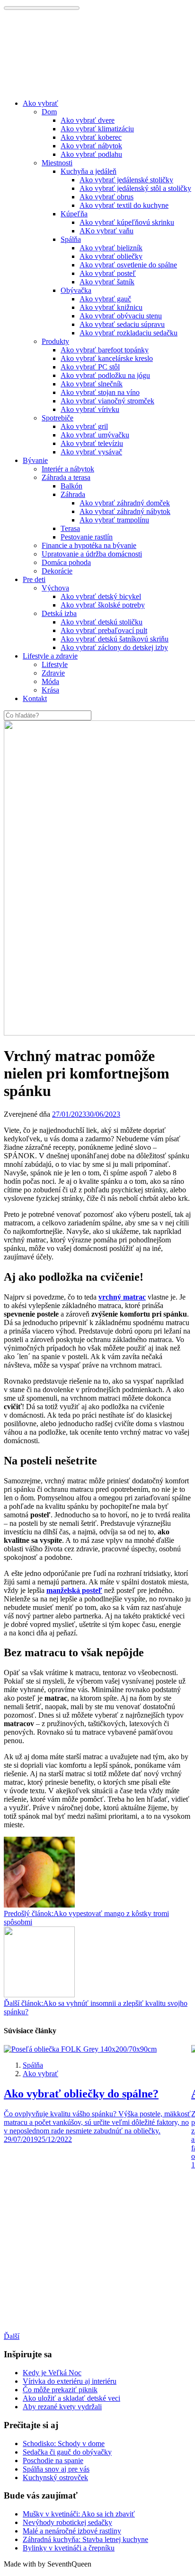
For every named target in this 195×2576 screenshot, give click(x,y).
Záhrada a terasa (66, 477)
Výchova (55, 588)
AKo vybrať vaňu (106, 231)
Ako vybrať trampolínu (114, 520)
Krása (50, 690)
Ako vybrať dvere (88, 120)
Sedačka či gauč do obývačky (67, 2452)
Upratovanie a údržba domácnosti (92, 554)
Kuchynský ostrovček (55, 2478)
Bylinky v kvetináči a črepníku (69, 2548)
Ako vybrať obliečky (111, 256)
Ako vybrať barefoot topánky (105, 350)
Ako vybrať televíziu (92, 443)
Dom (49, 112)
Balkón (71, 486)
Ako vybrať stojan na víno (100, 392)
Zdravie (53, 673)
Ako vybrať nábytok (91, 146)
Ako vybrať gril (84, 426)
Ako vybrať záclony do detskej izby (114, 647)
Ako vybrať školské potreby (103, 605)
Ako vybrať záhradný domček (125, 503)
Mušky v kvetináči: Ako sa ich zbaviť (79, 2514)
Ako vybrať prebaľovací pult (104, 630)
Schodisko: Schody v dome (64, 2443)
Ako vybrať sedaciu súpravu (122, 324)
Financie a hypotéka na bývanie (89, 545)
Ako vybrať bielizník (111, 248)
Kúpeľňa (74, 214)
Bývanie (35, 460)
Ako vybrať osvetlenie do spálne (128, 265)
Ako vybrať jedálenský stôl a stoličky (135, 188)
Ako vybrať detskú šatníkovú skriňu (115, 639)
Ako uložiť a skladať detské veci (71, 2398)
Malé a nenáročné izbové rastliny (72, 2531)
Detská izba (59, 613)
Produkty (55, 341)
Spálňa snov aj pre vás (56, 2469)
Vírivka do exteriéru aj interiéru (70, 2381)
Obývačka (76, 290)
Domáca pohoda (66, 562)
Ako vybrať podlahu (91, 154)
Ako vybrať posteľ (108, 273)
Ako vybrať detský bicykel (101, 596)
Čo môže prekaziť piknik (60, 2390)
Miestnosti (57, 163)
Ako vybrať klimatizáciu (97, 129)
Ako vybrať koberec (91, 137)
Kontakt (35, 698)
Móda (50, 681)
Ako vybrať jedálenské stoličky (126, 180)
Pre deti (34, 579)
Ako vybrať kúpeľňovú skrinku (127, 222)
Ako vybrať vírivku (90, 409)
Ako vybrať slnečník (92, 384)
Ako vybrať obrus (106, 197)
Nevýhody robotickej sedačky (67, 2522)
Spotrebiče (58, 418)
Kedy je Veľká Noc (52, 2373)
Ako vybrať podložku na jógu (105, 375)
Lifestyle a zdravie (50, 656)
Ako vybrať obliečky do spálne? (81, 2094)
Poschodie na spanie (53, 2460)
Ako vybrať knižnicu (111, 307)
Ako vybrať (40, 103)
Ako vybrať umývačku (95, 435)
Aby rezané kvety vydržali (62, 2407)
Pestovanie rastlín (87, 537)
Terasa (70, 528)
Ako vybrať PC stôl (90, 367)
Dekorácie (57, 571)
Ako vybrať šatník (107, 282)
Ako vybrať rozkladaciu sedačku (129, 333)
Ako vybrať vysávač (91, 452)
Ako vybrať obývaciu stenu (121, 316)
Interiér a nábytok (68, 469)
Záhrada (73, 494)
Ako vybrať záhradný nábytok (125, 511)
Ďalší (12, 2336)
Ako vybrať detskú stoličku (102, 622)
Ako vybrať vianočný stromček (107, 401)
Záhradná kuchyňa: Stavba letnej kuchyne (85, 2539)
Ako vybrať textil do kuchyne (124, 205)
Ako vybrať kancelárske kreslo (107, 358)
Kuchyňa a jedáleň (89, 171)
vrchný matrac (122, 1297)
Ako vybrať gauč (105, 299)
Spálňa (71, 239)
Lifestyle (55, 664)
